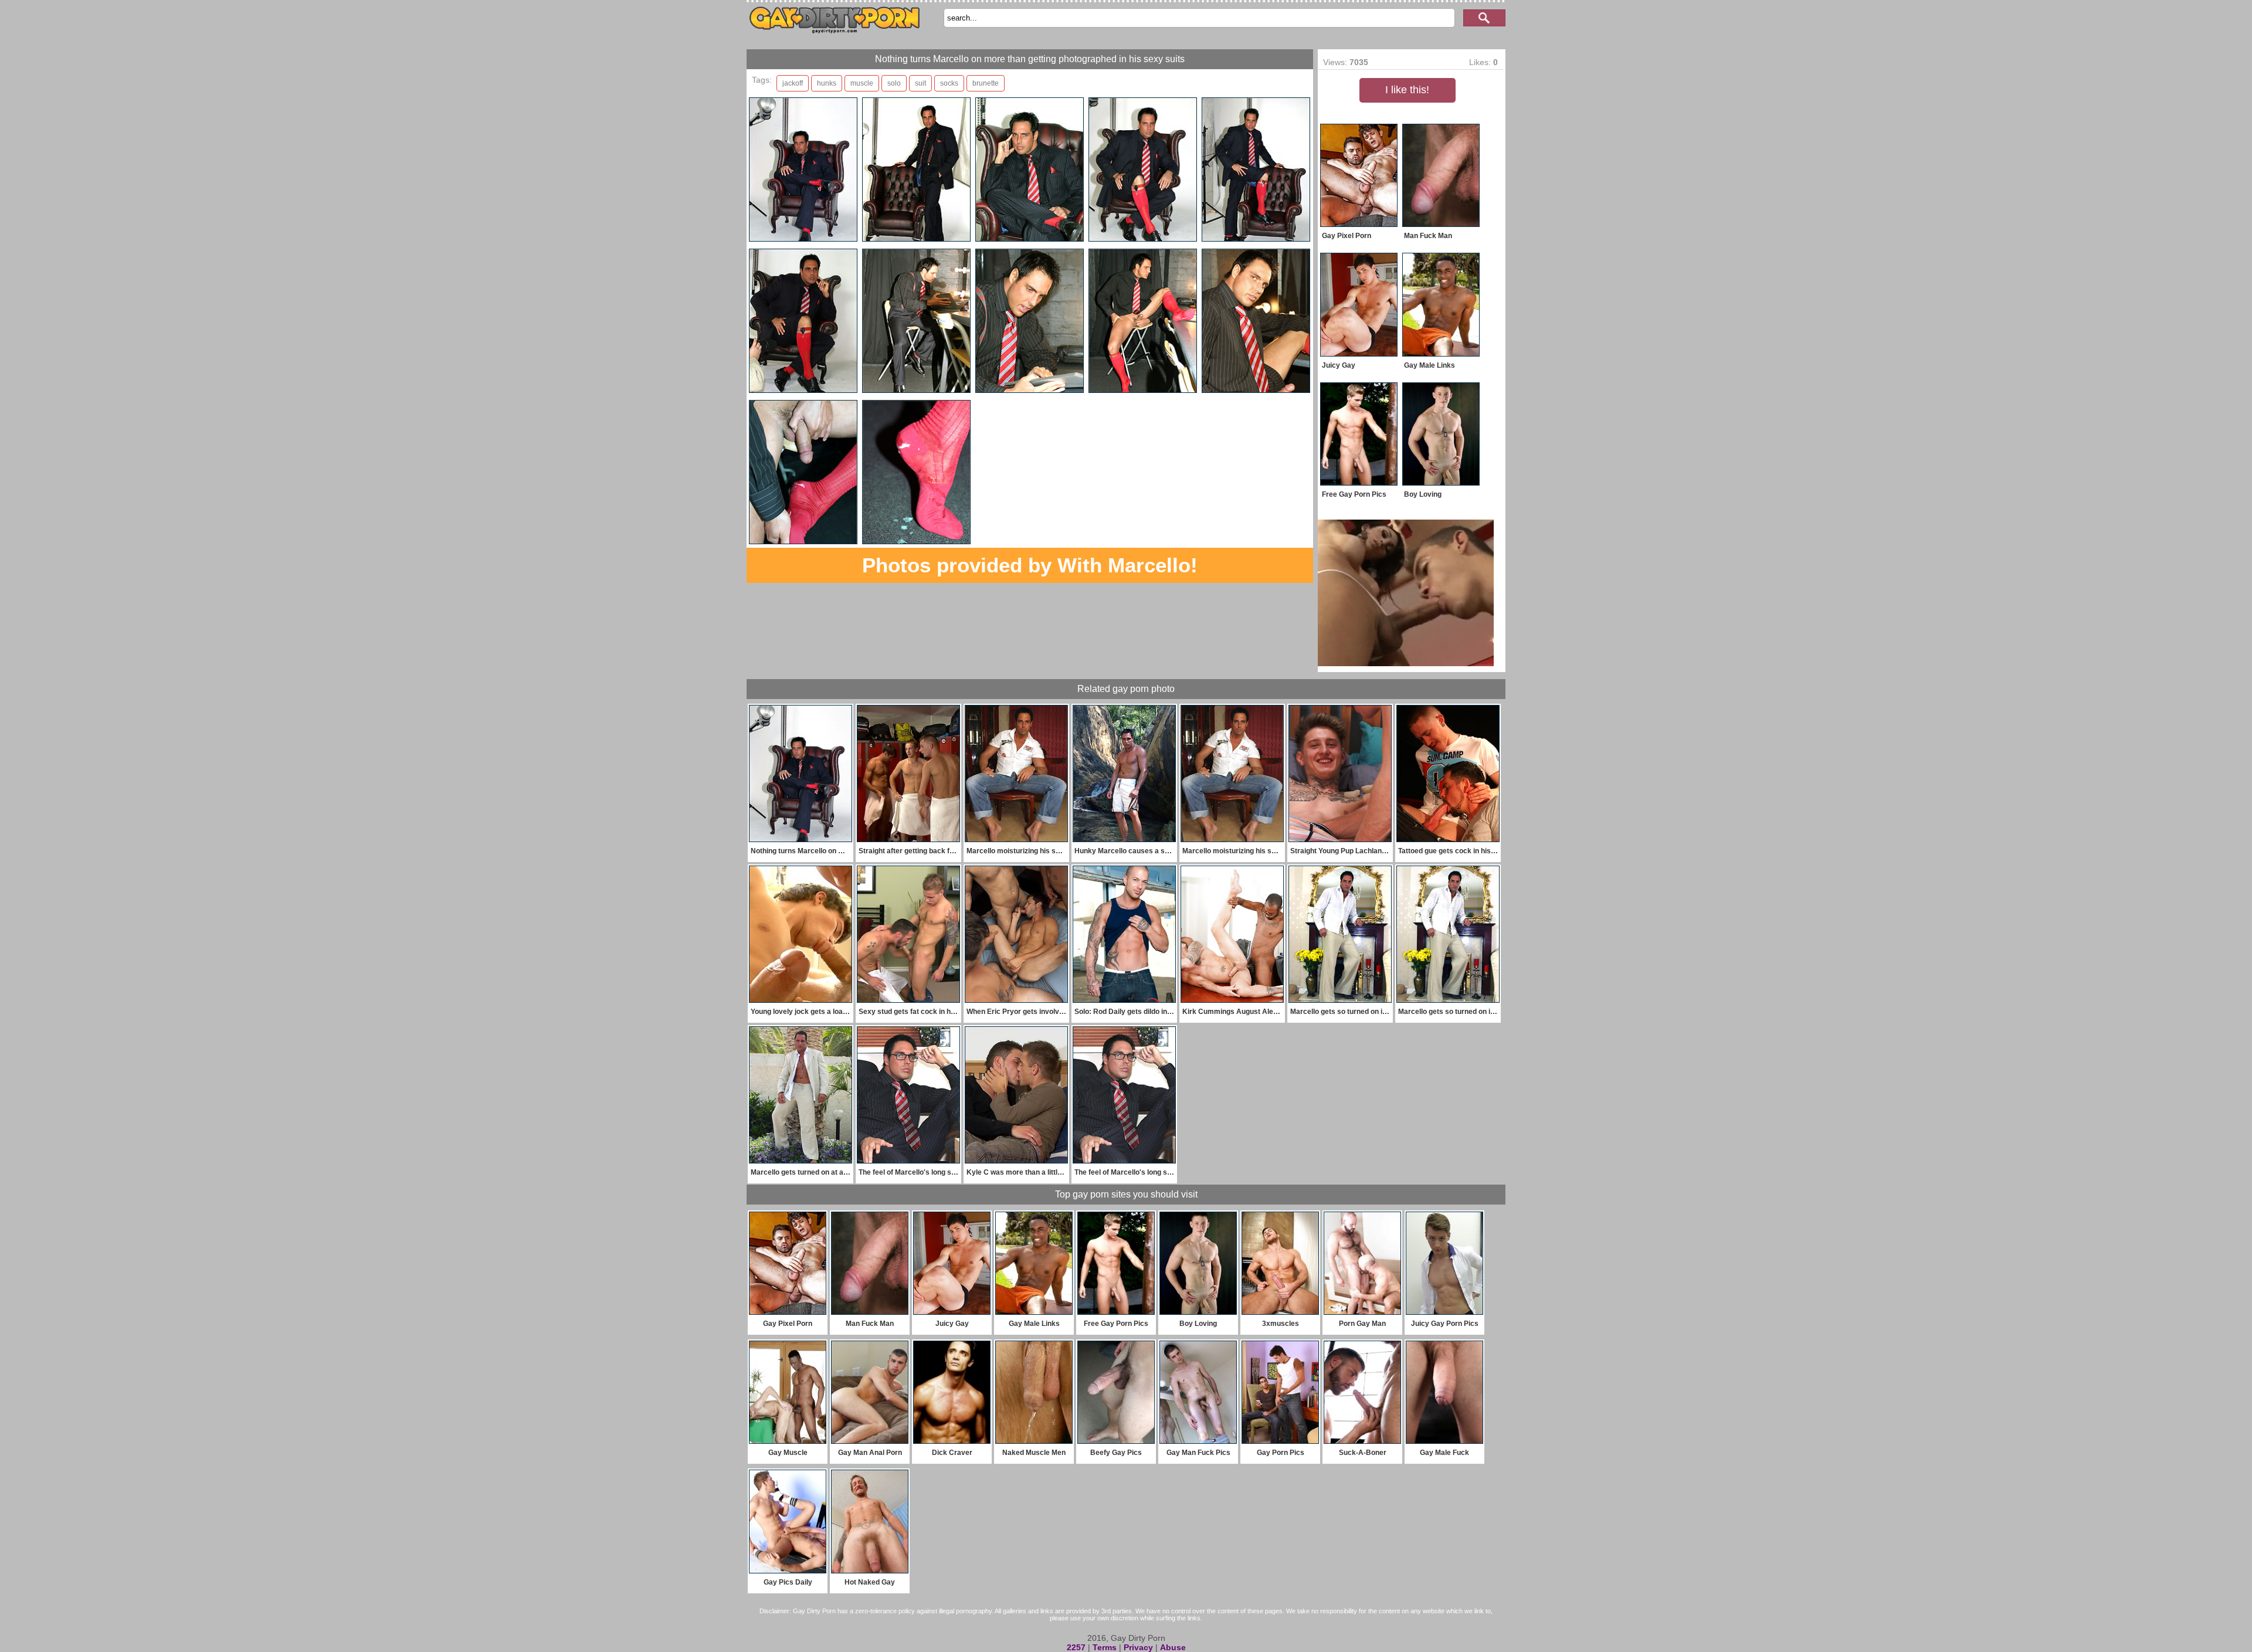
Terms (1105, 1647)
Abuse (1173, 1647)
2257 (1076, 1647)
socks (949, 83)
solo (894, 83)
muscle (862, 83)
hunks (827, 83)
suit (920, 83)
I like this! (1407, 90)
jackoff (793, 83)
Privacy (1138, 1647)
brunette (986, 83)
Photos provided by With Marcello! (1030, 565)
